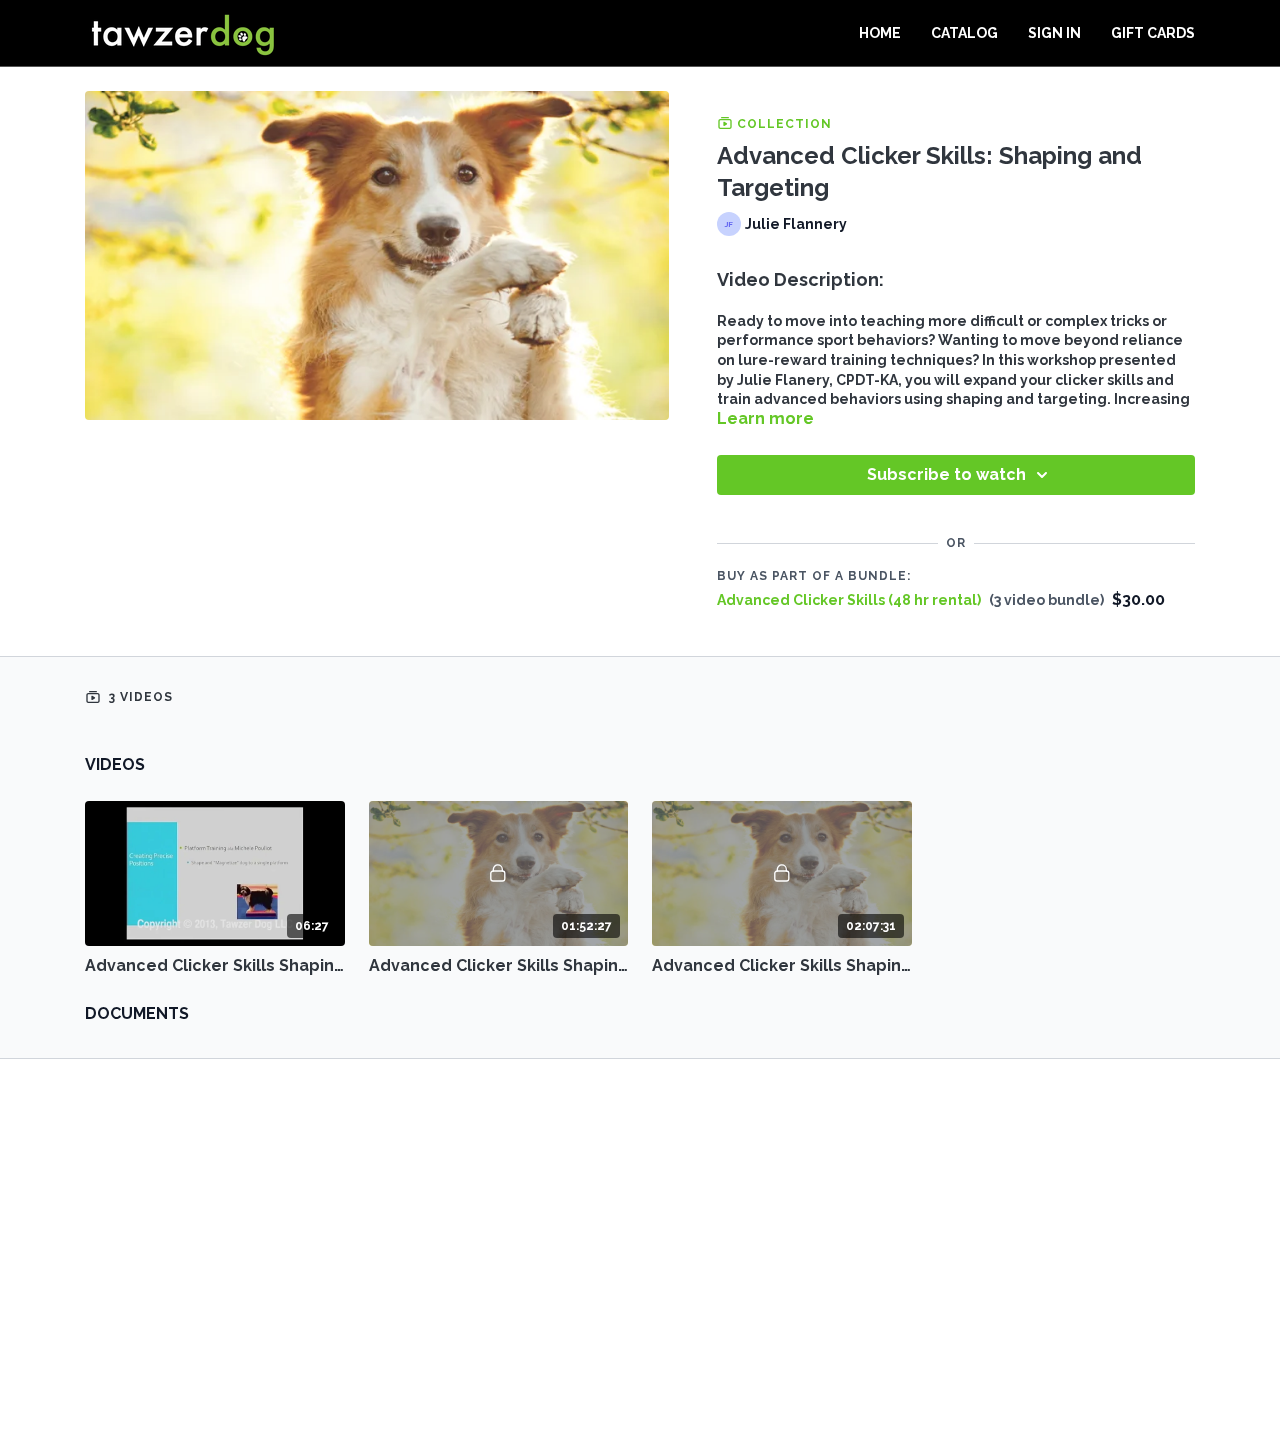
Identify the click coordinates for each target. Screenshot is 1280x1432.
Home (880, 33)
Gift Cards (1153, 33)
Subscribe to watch (946, 474)
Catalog (964, 33)
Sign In (1054, 33)
